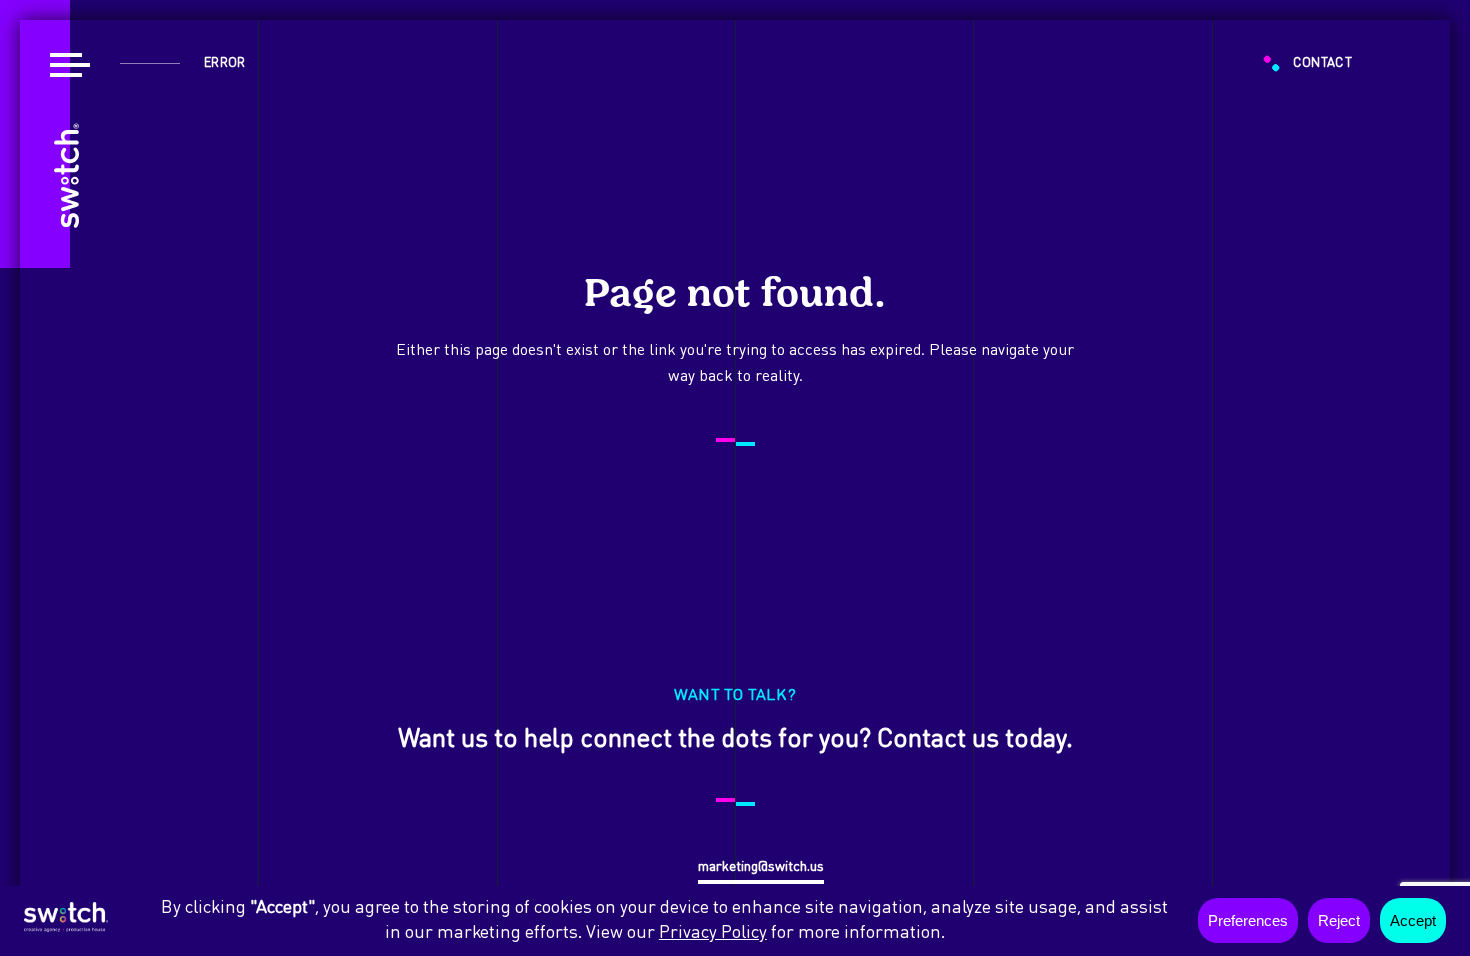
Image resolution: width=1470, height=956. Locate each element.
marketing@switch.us (761, 867)
